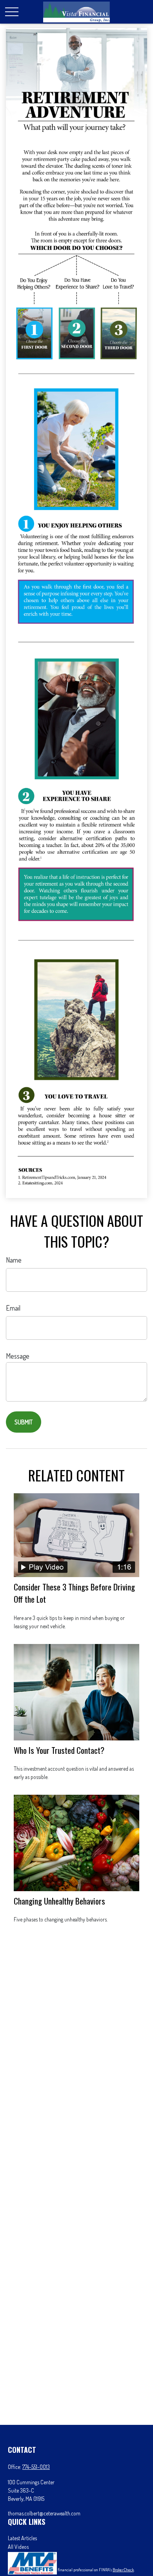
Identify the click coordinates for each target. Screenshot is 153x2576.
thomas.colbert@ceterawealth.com (44, 2513)
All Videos (18, 2547)
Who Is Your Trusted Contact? (59, 1750)
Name (14, 1260)
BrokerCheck (123, 2570)
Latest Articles (22, 2538)
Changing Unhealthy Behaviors (59, 1901)
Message (18, 1356)
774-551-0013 (36, 2467)
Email (13, 1308)
